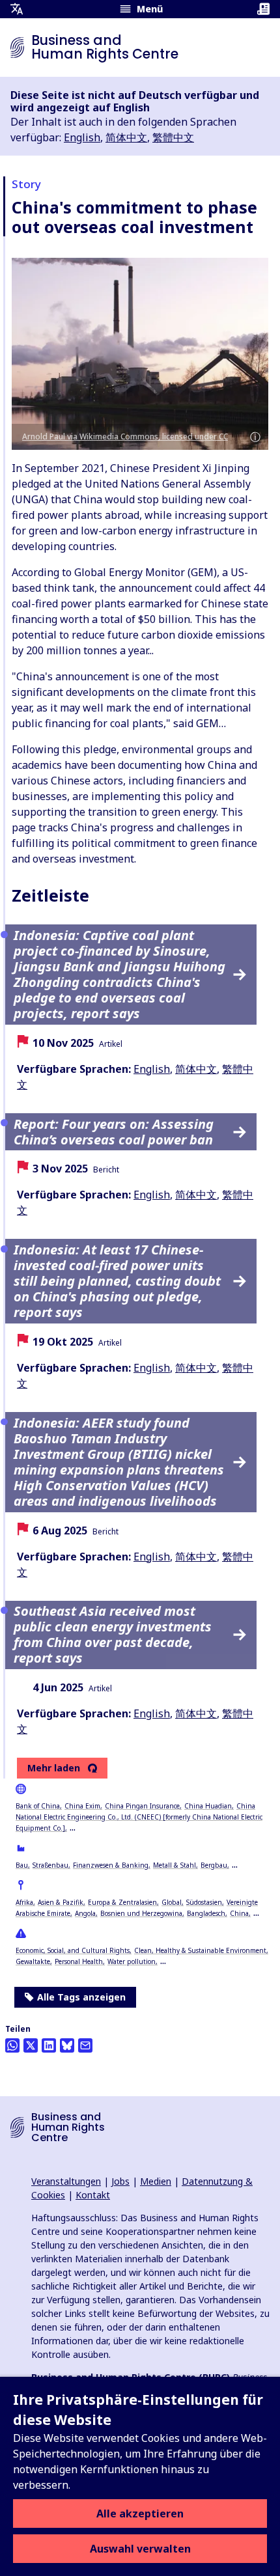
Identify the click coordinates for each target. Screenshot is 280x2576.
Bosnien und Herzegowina (141, 1913)
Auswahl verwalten (140, 2549)
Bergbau (214, 1865)
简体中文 (126, 137)
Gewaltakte (33, 1961)
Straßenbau (50, 1865)
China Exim (82, 1806)
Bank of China (38, 1806)
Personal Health (79, 1961)
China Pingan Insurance (142, 1806)
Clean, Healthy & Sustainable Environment (200, 1950)
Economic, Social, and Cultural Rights (73, 1950)
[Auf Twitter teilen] (31, 2045)
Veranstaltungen (66, 2181)
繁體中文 (173, 137)
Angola (85, 1913)
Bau (22, 1865)
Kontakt (93, 2195)
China (239, 1913)
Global (172, 1902)
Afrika (24, 1902)
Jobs (120, 2181)
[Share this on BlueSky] (67, 2045)
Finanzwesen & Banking (111, 1865)
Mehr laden (54, 1768)
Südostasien (204, 1902)
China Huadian (208, 1806)
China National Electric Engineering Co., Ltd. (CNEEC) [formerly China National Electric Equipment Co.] (139, 1817)
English (82, 137)
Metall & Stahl (175, 1865)
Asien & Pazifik (61, 1902)
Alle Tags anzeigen (81, 1997)
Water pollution (132, 1961)
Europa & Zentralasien (122, 1902)
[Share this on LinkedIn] (49, 2045)
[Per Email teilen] (85, 2045)
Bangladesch (206, 1913)
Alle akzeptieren (140, 2514)
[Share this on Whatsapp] (12, 2045)
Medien (156, 2181)
